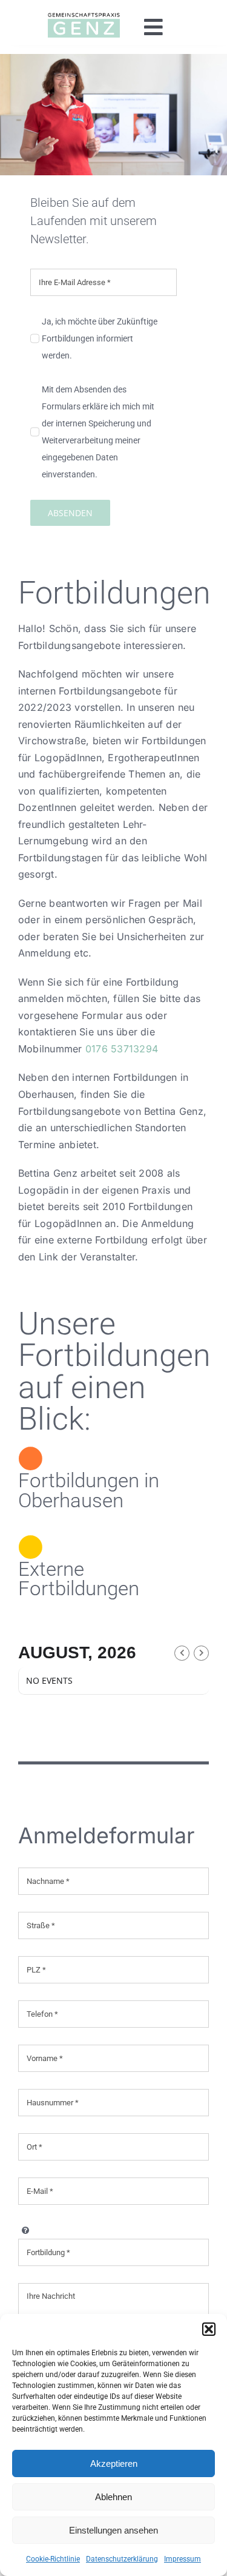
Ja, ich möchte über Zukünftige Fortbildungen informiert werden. (100, 338)
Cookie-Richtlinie (53, 2559)
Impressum (183, 2559)
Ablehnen (113, 2497)
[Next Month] (201, 1653)
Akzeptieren (114, 2463)
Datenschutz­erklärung (122, 2559)
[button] (209, 2329)
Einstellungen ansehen (113, 2530)
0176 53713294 (122, 1049)
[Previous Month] (182, 1653)
